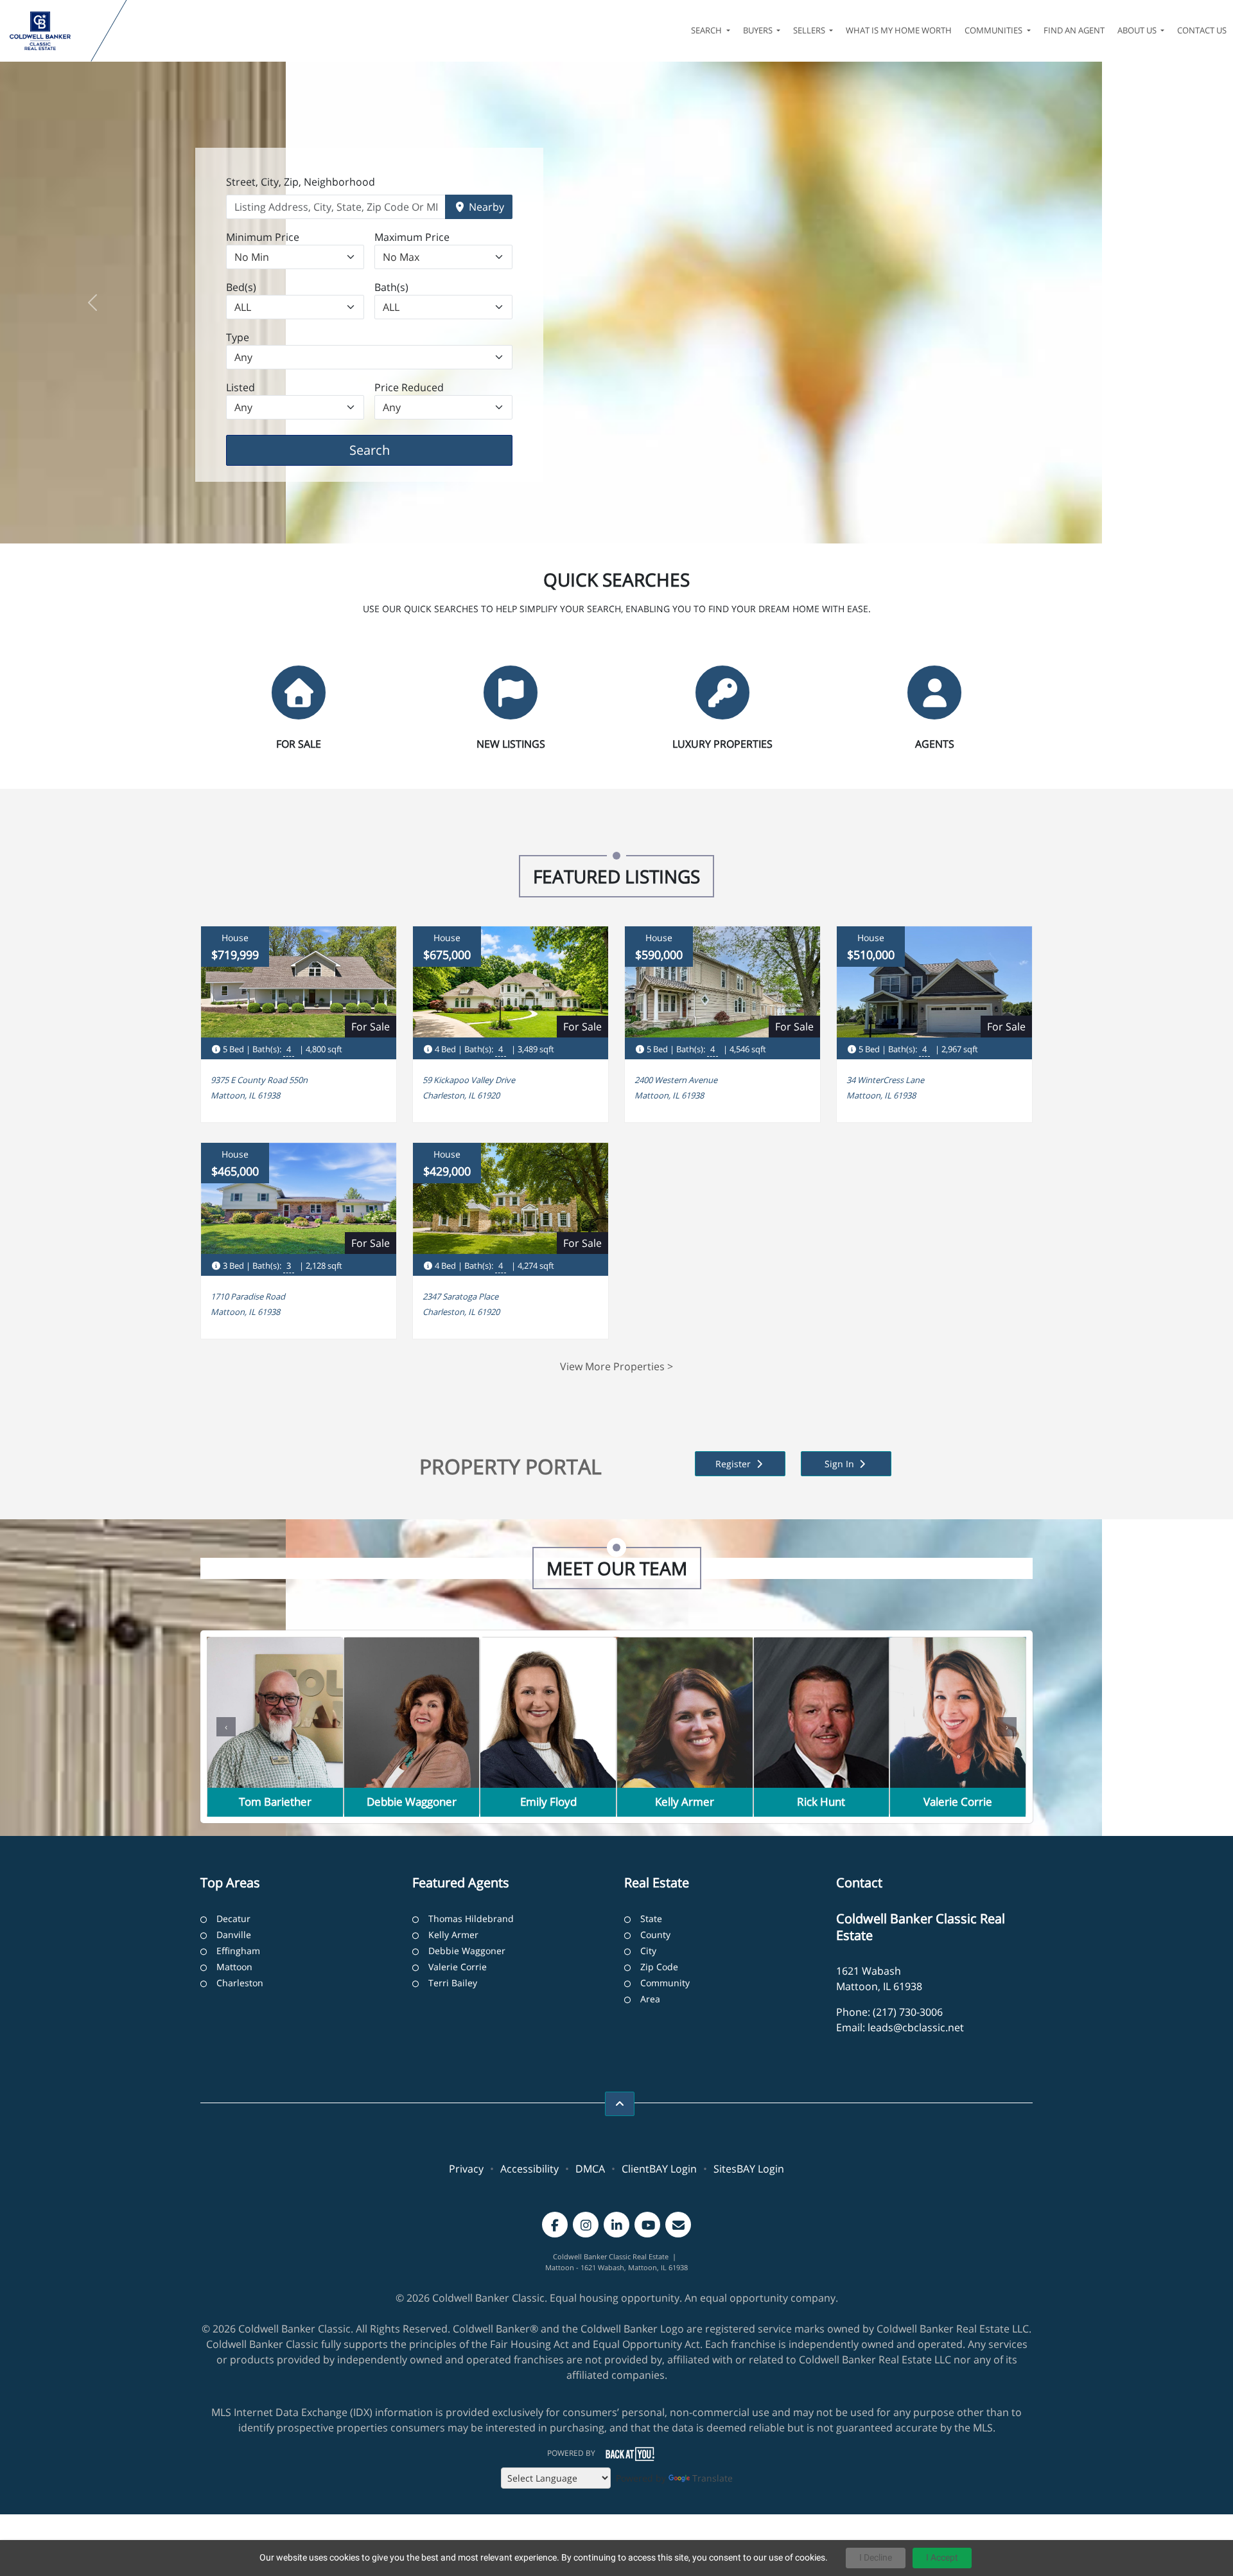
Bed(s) (241, 287)
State (651, 1919)
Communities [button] (994, 30)
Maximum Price (412, 237)
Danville (234, 1935)
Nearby (485, 207)
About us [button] (1138, 30)
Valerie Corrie (458, 1967)
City (648, 1951)
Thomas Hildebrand (471, 1919)
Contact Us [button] (1202, 30)
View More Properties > (616, 1366)
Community (665, 1983)
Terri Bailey (453, 1983)
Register (734, 1464)
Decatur (233, 1919)
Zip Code (659, 1967)
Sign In (841, 1464)
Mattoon (234, 1967)
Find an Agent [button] (1074, 30)
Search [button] (707, 30)
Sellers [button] (810, 30)
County (655, 1935)
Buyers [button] (759, 30)
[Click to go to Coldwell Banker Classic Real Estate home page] (48, 31)
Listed (240, 387)
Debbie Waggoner (467, 1951)
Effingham (238, 1951)
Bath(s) (391, 287)
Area (650, 1999)
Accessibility (529, 2169)
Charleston (240, 1983)
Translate (713, 2478)
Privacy (466, 2169)
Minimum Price (263, 237)
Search (389, 450)
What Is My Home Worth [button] (899, 30)
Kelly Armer (453, 1935)
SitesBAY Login (749, 2169)
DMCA (590, 2169)
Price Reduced (409, 387)
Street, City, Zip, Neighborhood (301, 182)
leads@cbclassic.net (916, 2027)
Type (238, 337)
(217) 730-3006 (908, 2012)
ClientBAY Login (659, 2169)
